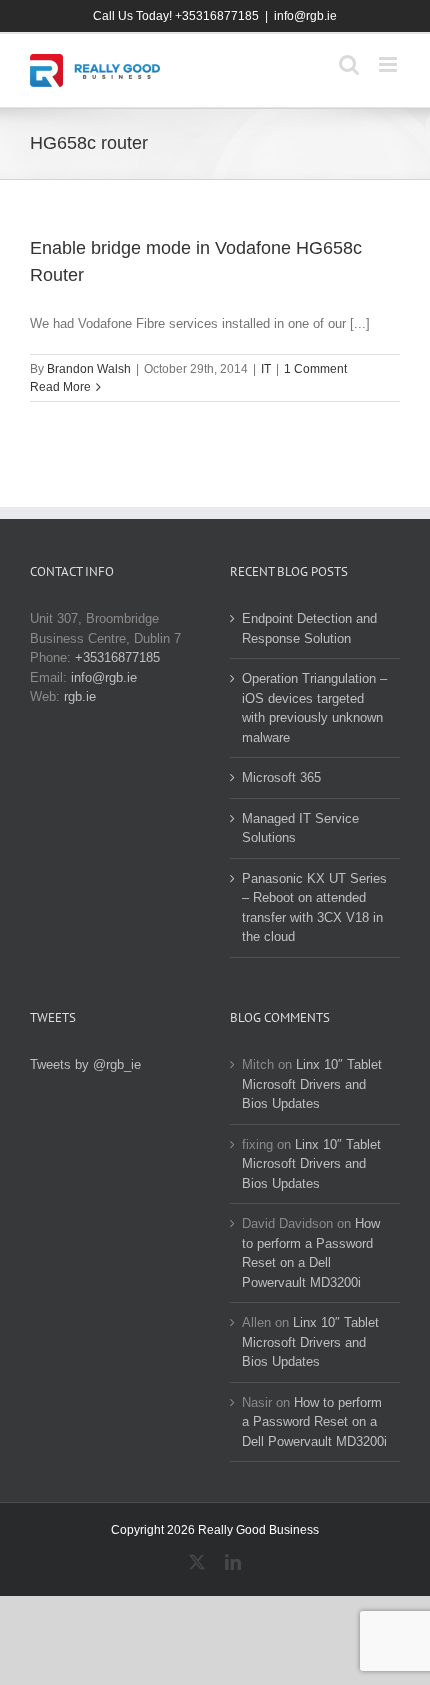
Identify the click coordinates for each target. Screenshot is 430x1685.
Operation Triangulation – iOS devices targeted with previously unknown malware (314, 708)
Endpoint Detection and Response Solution (309, 628)
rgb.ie (80, 696)
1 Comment (315, 369)
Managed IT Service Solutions (300, 828)
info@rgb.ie (305, 16)
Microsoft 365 (281, 777)
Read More (60, 387)
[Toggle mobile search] (349, 64)
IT (266, 369)
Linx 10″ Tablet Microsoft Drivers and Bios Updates (312, 1084)
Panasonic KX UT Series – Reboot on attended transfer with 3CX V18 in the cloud (314, 908)
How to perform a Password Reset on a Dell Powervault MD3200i (314, 1422)
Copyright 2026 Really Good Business (215, 1530)
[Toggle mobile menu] (389, 64)
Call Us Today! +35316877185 (176, 16)
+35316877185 (117, 657)
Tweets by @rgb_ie (85, 1064)
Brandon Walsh (89, 369)
